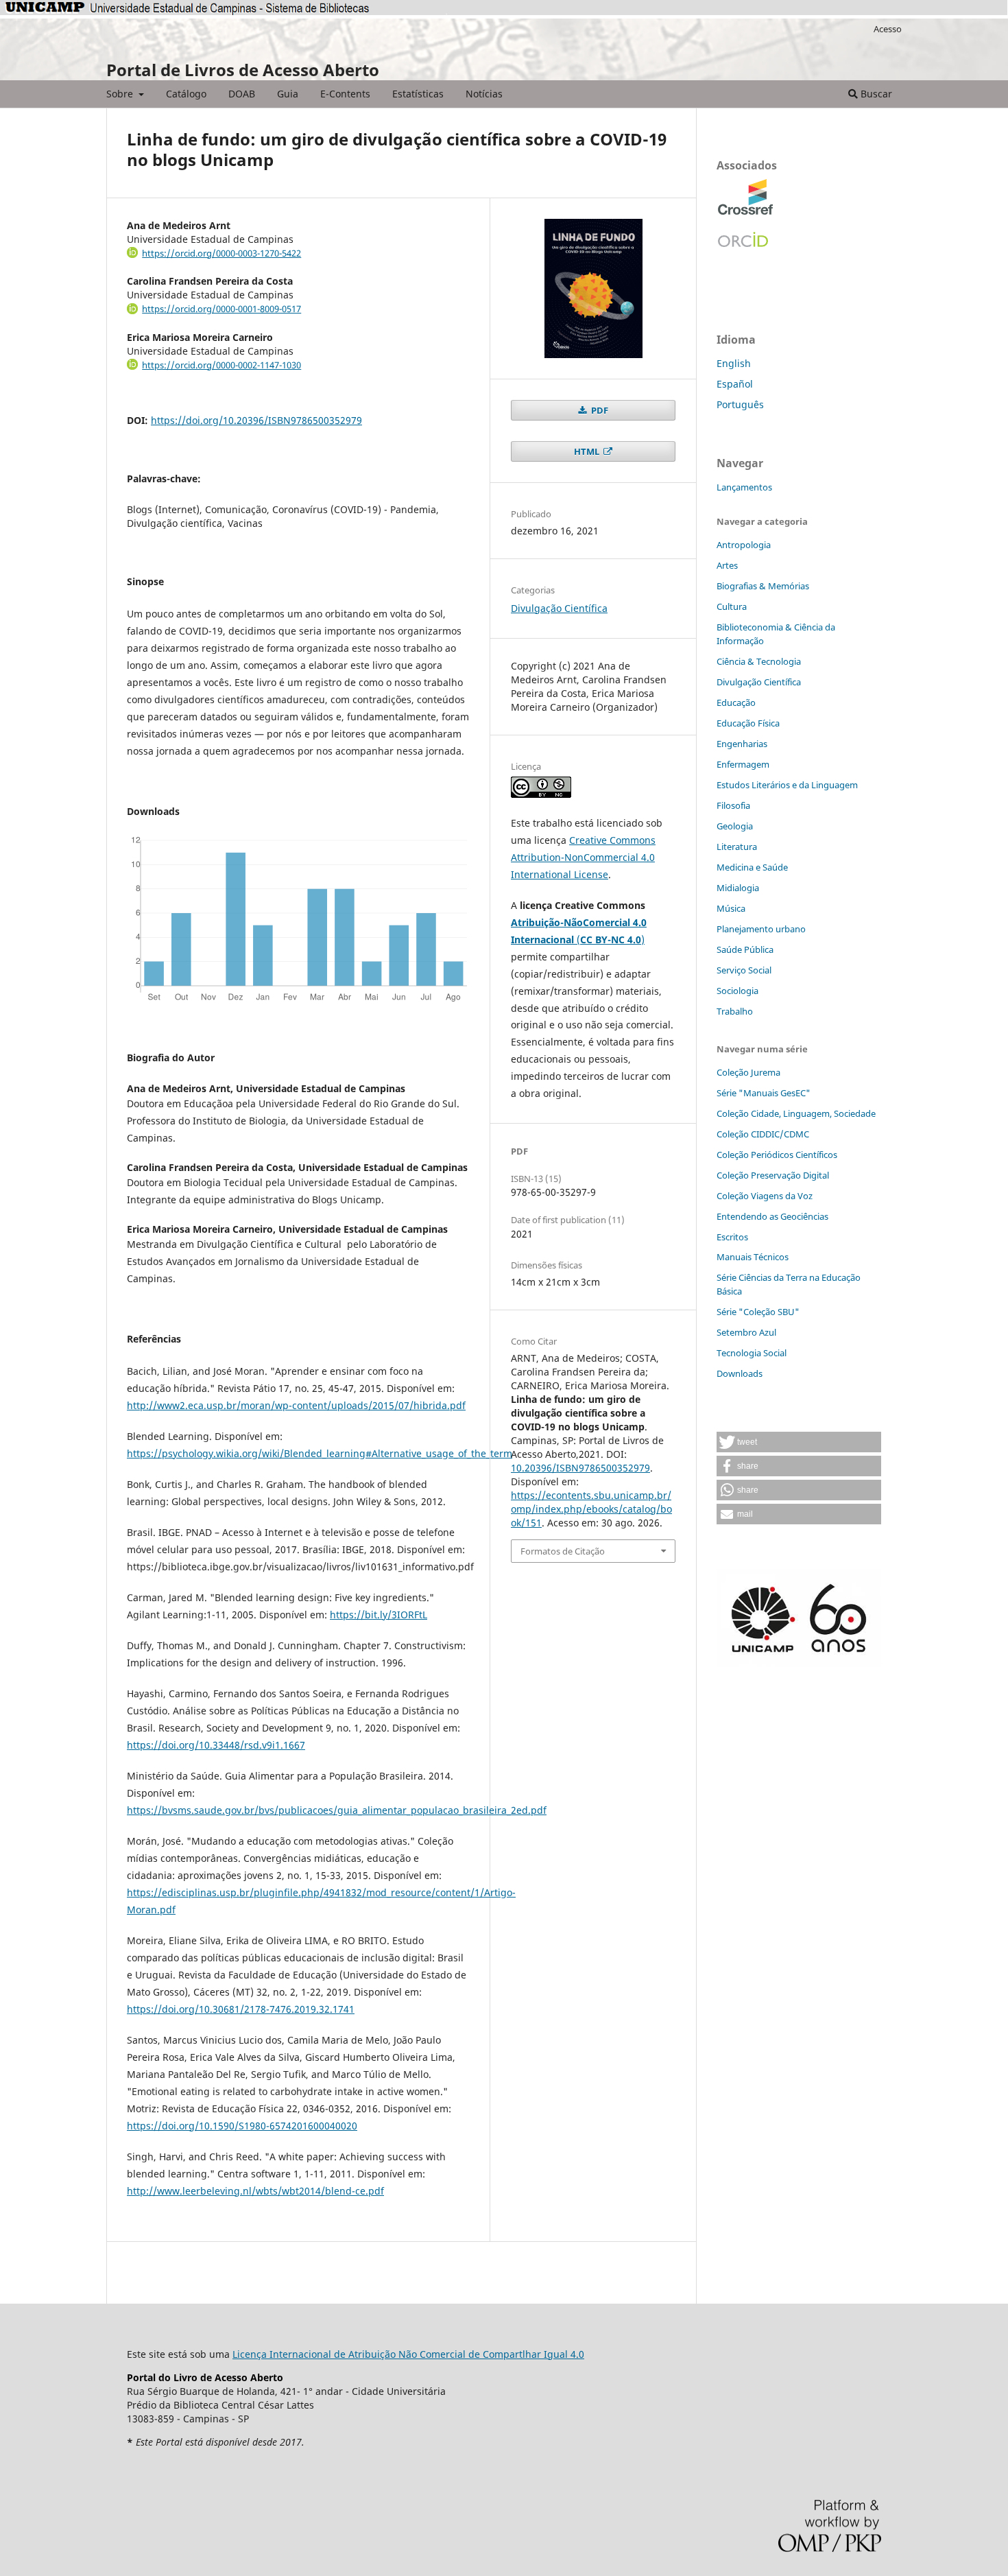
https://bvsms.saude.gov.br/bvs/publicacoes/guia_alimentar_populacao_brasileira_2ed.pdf (337, 1810)
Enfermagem (743, 764)
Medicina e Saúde (752, 867)
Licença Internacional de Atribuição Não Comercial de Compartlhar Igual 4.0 (408, 2354)
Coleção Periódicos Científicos (777, 1155)
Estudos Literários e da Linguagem (787, 785)
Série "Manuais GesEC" (764, 1093)
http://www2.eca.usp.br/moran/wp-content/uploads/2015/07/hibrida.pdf (296, 1405)
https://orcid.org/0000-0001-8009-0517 (221, 309)
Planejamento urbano (761, 929)
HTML (588, 451)
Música (731, 908)
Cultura (732, 606)
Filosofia (733, 805)
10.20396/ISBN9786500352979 (580, 1468)
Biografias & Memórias (763, 586)
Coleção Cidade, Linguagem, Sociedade (796, 1113)
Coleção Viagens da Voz (765, 1196)
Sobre (121, 94)
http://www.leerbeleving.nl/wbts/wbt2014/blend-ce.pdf (255, 2191)
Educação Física (748, 723)
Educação (736, 702)
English (734, 363)
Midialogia (738, 888)
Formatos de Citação (563, 1551)
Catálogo (186, 94)
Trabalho (735, 1011)
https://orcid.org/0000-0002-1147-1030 (221, 365)
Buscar (875, 94)
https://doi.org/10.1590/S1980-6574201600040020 (242, 2126)
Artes (727, 565)
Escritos (732, 1237)
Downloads (740, 1373)
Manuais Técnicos (753, 1257)
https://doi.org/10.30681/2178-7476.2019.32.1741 (241, 2009)
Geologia (735, 826)
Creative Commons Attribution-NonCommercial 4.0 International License (583, 857)
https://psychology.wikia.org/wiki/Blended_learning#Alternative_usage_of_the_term (320, 1453)
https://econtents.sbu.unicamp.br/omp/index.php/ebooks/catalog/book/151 (591, 1509)
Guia (288, 94)
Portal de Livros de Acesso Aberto (243, 70)
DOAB (242, 94)
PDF (599, 410)
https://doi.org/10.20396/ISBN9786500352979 (256, 420)
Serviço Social (744, 970)
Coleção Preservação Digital (773, 1175)
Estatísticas (418, 94)
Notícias (484, 94)
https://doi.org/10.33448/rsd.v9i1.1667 (216, 1745)
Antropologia (744, 545)
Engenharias (742, 744)
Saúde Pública (745, 949)
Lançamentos (744, 487)
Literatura (737, 847)
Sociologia (737, 991)
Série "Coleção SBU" (758, 1312)
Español (735, 384)
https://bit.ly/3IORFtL (379, 1615)
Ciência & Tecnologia (759, 661)
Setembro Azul (746, 1332)
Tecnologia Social (752, 1353)
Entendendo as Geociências (772, 1216)
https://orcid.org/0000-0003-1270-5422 (221, 253)
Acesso (888, 29)
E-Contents (345, 94)
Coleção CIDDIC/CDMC (763, 1134)
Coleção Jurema (748, 1072)
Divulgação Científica (559, 608)
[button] (799, 1442)
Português (740, 404)
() (611, 940)
